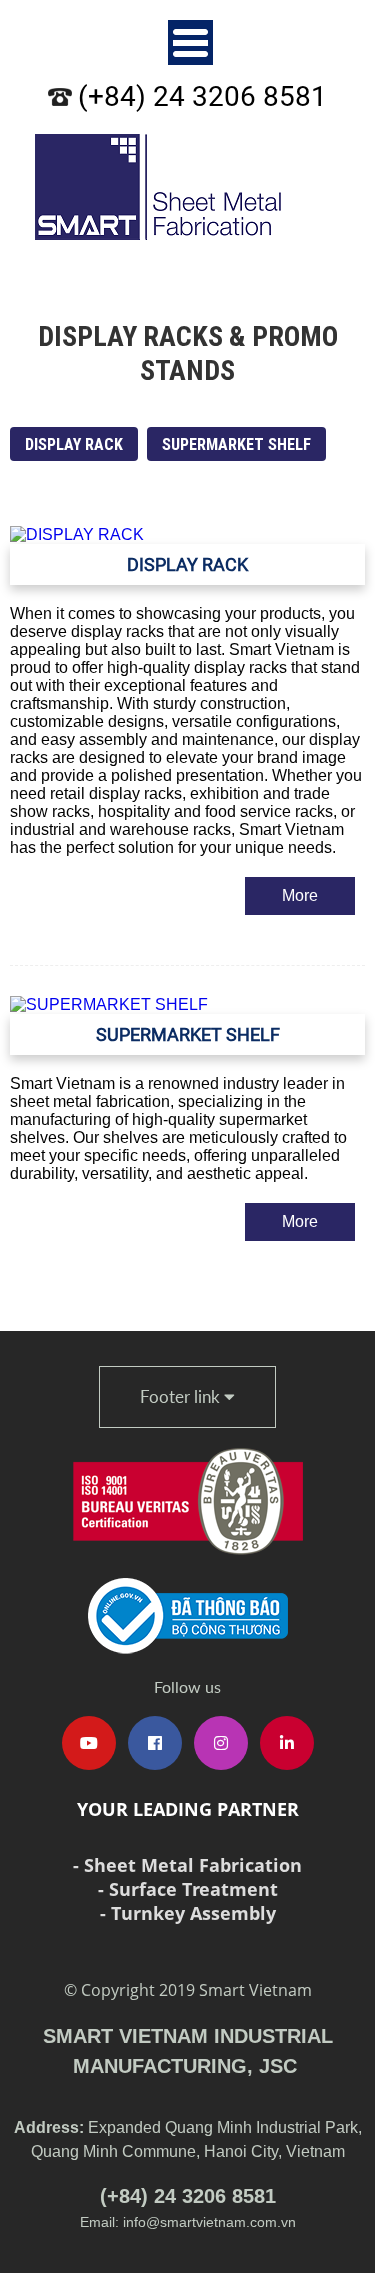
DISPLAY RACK (74, 444)
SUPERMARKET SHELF (236, 444)
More (300, 895)
